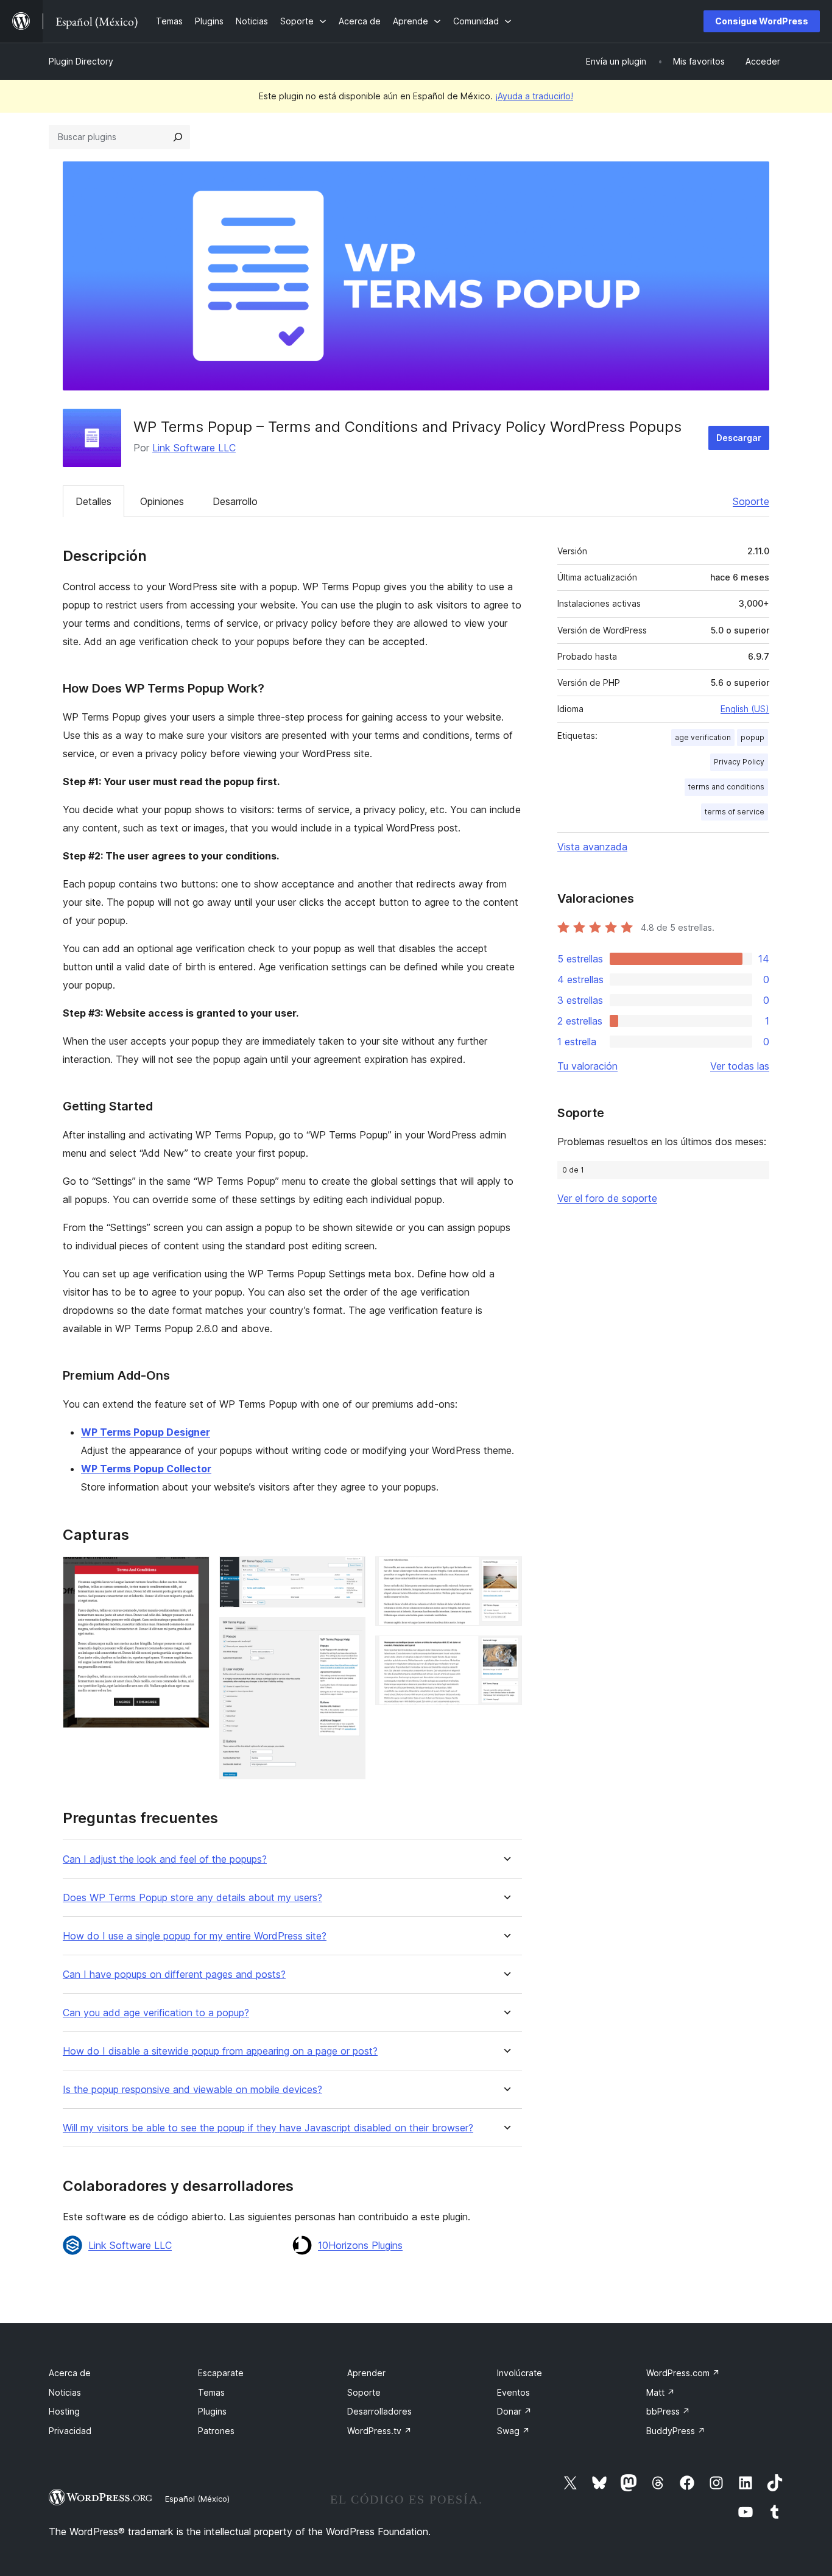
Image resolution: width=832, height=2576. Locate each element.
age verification (703, 737)
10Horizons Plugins (360, 2245)
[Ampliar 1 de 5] (193, 1573)
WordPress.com (683, 2373)
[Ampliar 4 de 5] (506, 1573)
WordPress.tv (379, 2431)
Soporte (751, 501)
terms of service (735, 812)
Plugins (212, 2411)
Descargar (739, 438)
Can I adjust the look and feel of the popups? (165, 1859)
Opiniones (162, 501)
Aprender (366, 2373)
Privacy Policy (739, 762)
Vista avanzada (592, 847)
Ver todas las (740, 1066)
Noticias (65, 2392)
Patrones (216, 2431)
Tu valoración (587, 1066)
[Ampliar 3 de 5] (349, 1634)
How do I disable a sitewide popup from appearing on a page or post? (220, 2051)
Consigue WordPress (762, 21)
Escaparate (221, 2373)
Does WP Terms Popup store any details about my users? (192, 1898)
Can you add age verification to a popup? (156, 2013)
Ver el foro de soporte (607, 1198)
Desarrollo (235, 501)
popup (753, 737)
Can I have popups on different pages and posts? (174, 1974)
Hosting (64, 2411)
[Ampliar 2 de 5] (349, 1573)
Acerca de (70, 2373)
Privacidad (70, 2431)
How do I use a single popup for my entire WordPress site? (195, 1936)
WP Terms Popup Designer (146, 1432)
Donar (514, 2411)
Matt (661, 2392)
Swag (513, 2431)
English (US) (745, 709)
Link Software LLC (194, 448)
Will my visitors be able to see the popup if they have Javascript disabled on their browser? (268, 2128)
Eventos (513, 2392)
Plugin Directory (81, 61)
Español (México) (197, 2499)
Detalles (93, 501)
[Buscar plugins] (178, 137)
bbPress (668, 2411)
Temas (211, 2392)
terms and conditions (726, 787)
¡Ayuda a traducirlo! (534, 96)
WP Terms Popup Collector (146, 1469)
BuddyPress (676, 2431)
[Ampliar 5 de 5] (506, 1652)
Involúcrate (520, 2373)
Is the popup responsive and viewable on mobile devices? (192, 2090)
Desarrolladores (379, 2411)
